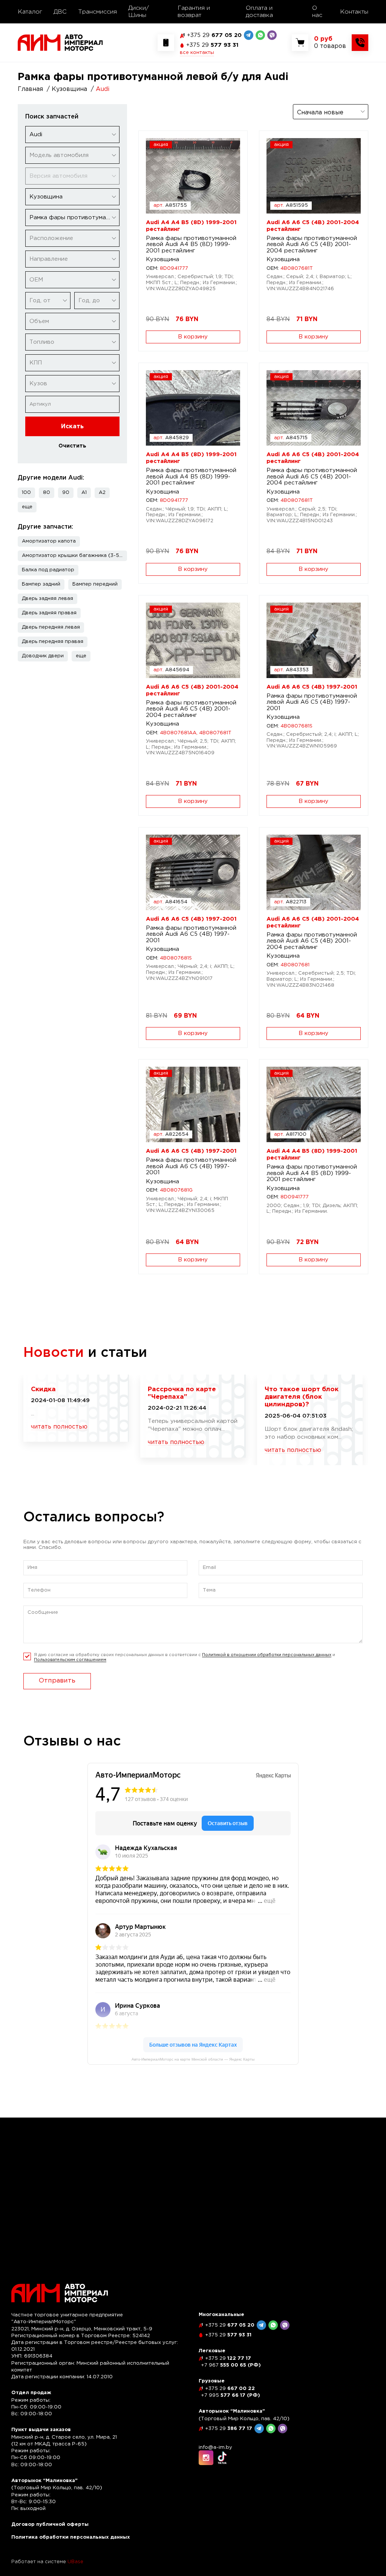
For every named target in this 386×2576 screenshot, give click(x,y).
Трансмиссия (97, 12)
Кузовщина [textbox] (46, 197)
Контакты (354, 12)
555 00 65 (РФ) (231, 2365)
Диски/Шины (139, 12)
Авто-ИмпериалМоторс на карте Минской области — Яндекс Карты (193, 2059)
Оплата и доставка (259, 12)
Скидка (43, 1390)
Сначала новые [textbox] (320, 113)
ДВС (60, 12)
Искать (72, 427)
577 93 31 (212, 45)
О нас (317, 12)
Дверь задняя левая (47, 599)
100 (26, 493)
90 (66, 493)
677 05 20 (214, 35)
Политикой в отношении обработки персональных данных (267, 1655)
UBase (75, 2562)
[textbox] (72, 155)
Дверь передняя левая (51, 627)
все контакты (197, 53)
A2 (102, 493)
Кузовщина (162, 259)
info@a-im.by (215, 2448)
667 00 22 (230, 2389)
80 (47, 493)
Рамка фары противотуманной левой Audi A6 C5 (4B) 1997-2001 (312, 702)
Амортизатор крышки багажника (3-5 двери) (74, 556)
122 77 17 (228, 2358)
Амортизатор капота (49, 541)
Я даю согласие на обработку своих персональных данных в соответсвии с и (185, 1657)
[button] (27, 507)
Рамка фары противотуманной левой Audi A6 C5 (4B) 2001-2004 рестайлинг (312, 245)
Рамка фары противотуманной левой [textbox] (74, 218)
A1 (84, 493)
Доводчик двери (43, 656)
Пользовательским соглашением (70, 1660)
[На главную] (60, 42)
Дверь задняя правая (49, 613)
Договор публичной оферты (50, 2524)
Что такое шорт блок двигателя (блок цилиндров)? (302, 1397)
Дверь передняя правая (53, 642)
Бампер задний (41, 584)
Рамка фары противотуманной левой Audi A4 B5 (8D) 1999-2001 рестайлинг (191, 245)
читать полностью (59, 1427)
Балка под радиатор (48, 570)
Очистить (72, 446)
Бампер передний (95, 584)
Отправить (57, 1681)
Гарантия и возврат (194, 12)
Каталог (30, 12)
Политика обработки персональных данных (71, 2537)
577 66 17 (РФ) (231, 2395)
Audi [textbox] (36, 135)
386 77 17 (229, 2429)
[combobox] (72, 135)
